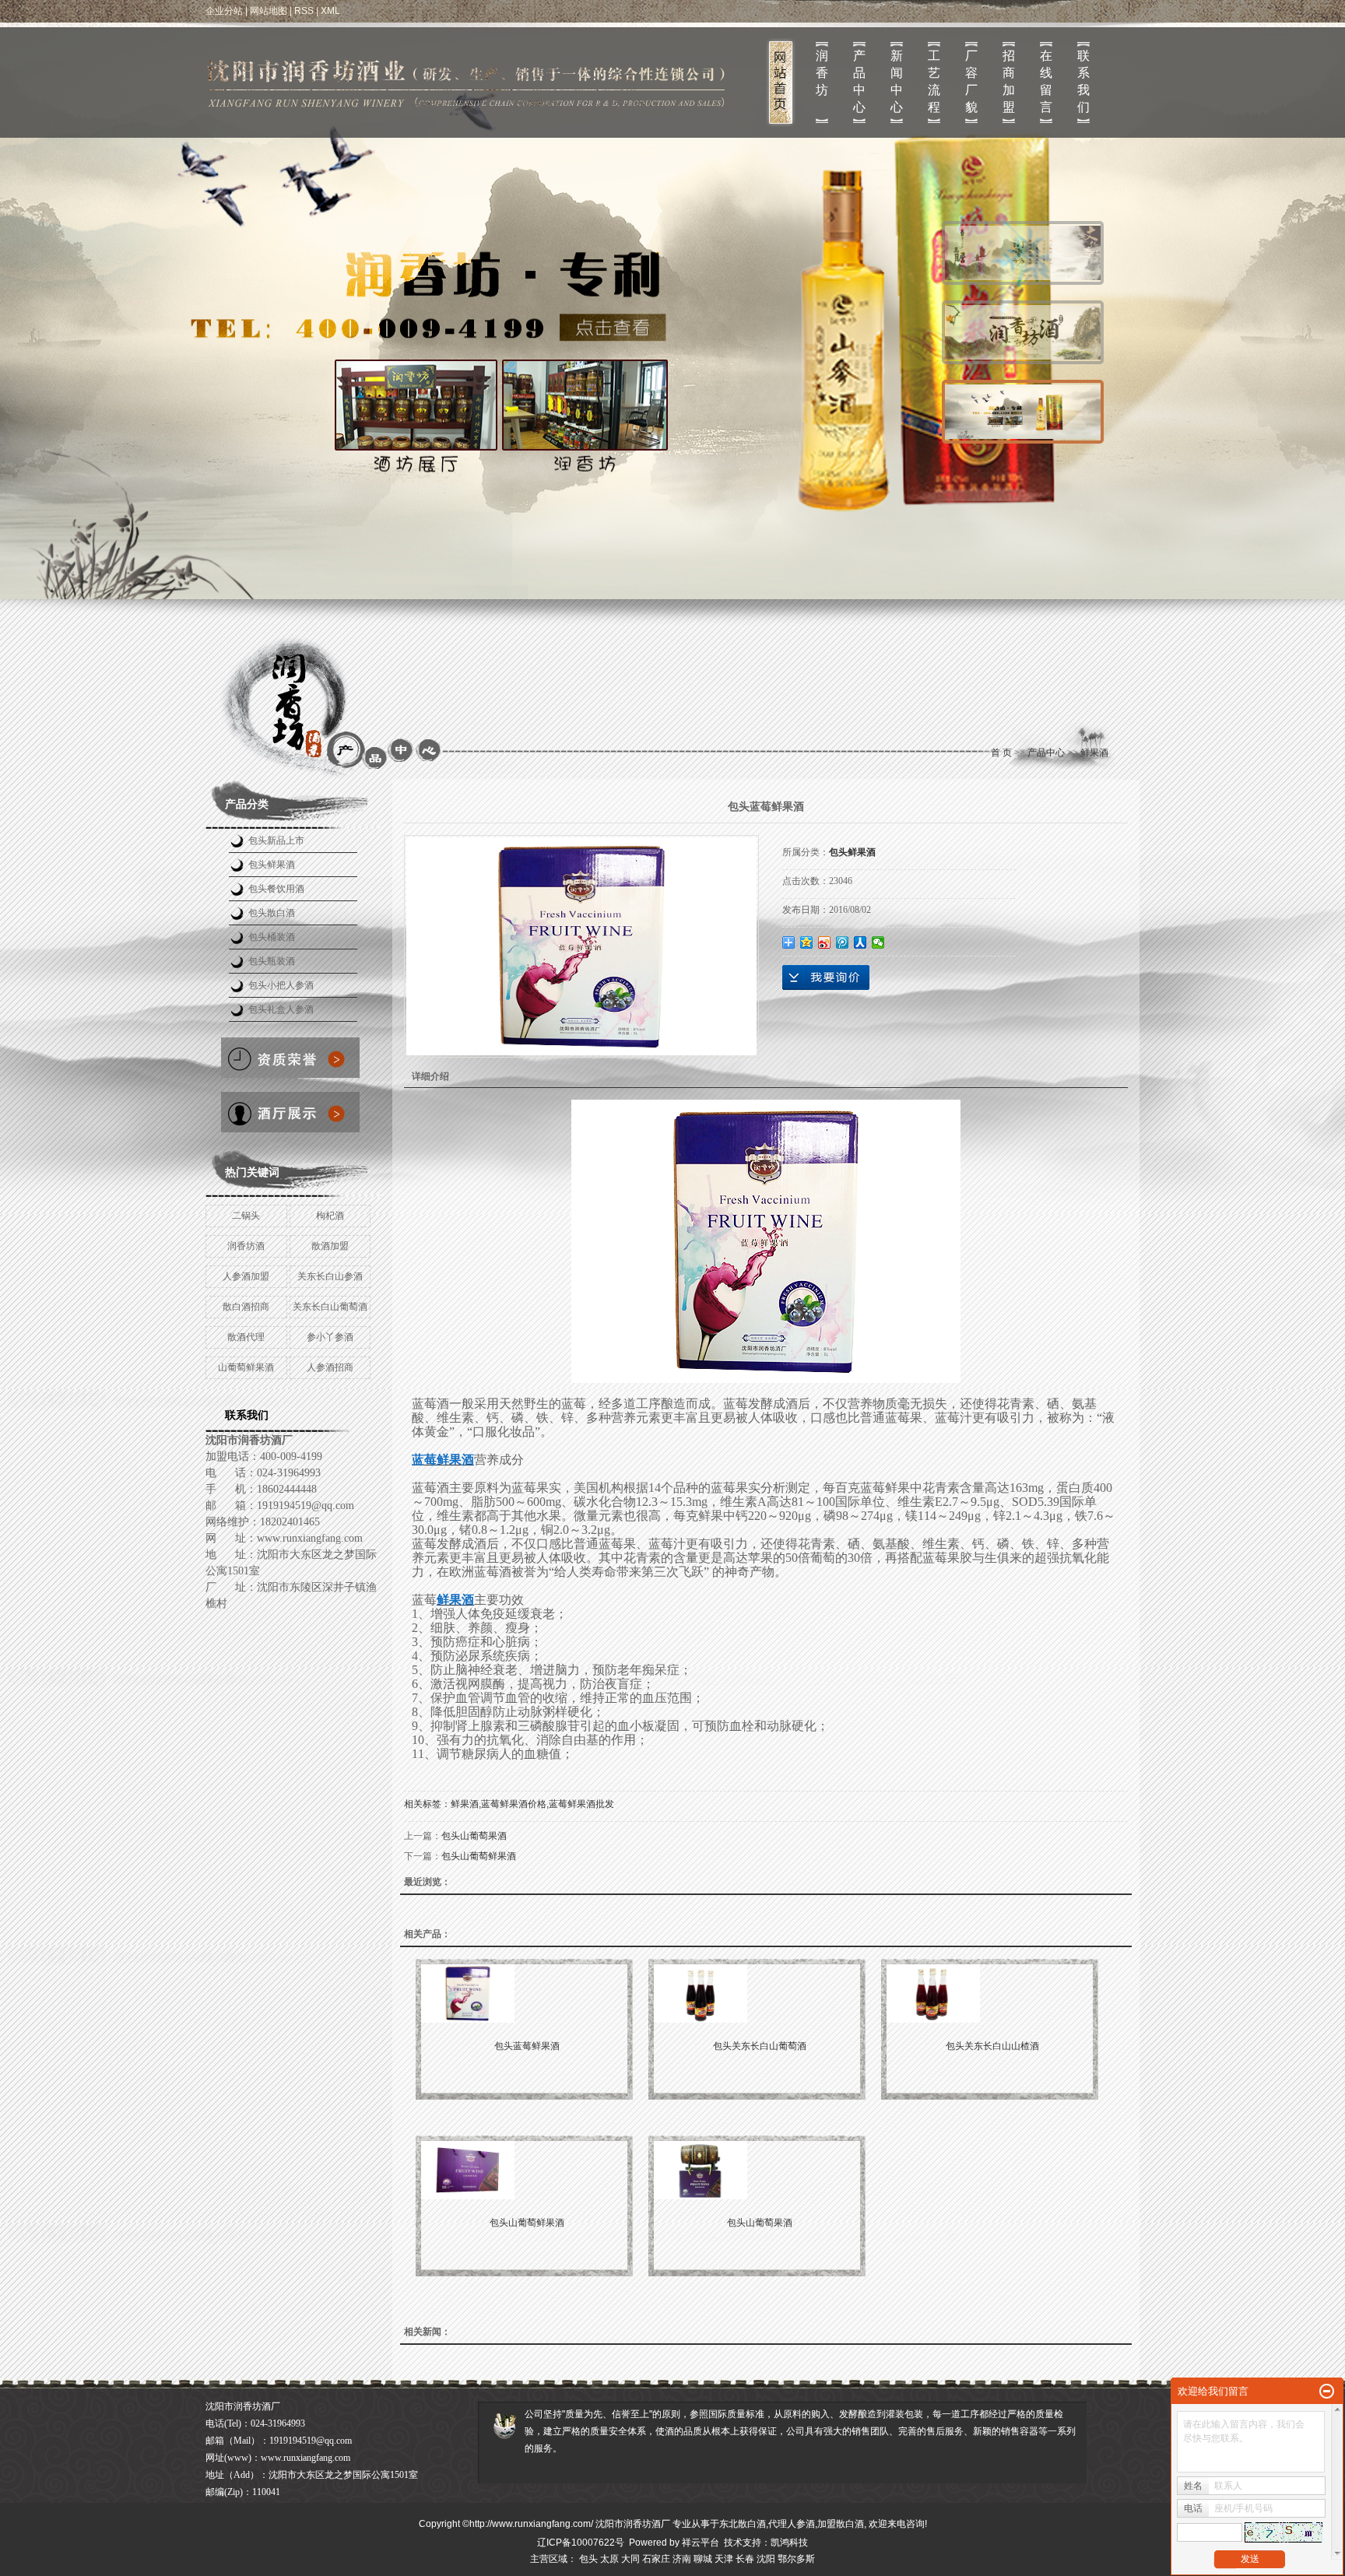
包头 (588, 2559)
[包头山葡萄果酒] (760, 2170)
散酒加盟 (330, 1246)
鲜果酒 (1094, 753)
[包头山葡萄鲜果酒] (527, 2170)
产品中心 (859, 81)
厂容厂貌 (971, 81)
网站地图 (269, 11)
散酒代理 (246, 1337)
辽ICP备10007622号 (581, 2543)
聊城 (703, 2559)
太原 (609, 2559)
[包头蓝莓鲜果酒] (527, 1993)
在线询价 (826, 977)
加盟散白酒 (841, 2524)
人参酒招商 (330, 1367)
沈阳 (766, 2559)
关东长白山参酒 (330, 1276)
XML (330, 11)
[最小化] (1327, 2392)
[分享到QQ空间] (807, 942)
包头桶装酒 (272, 937)
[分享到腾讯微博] (843, 942)
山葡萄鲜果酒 (246, 1367)
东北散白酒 (743, 2524)
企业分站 (224, 11)
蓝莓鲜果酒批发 (581, 1804)
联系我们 (1083, 81)
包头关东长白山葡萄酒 (760, 2046)
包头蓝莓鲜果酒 (527, 2046)
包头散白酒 (272, 913)
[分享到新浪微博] (825, 942)
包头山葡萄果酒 (474, 1836)
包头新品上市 (276, 841)
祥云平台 (701, 2543)
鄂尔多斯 (796, 2559)
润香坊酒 (246, 1246)
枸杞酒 (330, 1216)
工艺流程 (934, 81)
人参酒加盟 (246, 1276)
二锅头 (246, 1216)
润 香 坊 (822, 73)
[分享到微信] (878, 942)
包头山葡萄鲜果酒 (479, 1856)
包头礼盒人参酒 (281, 1009)
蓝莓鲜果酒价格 (514, 1804)
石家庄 (656, 2559)
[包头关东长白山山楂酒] (992, 1993)
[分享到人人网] (860, 942)
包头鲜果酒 (272, 865)
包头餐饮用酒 (276, 889)
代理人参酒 (792, 2524)
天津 (724, 2559)
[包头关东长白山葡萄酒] (760, 1993)
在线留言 (1046, 81)
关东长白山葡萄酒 (330, 1307)
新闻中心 (897, 81)
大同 (630, 2559)
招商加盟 (1009, 81)
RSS (304, 11)
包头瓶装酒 (272, 961)
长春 (745, 2559)
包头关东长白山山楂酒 (992, 2046)
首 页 (1001, 753)
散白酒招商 (246, 1307)
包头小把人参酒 (281, 985)
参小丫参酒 (330, 1337)
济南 (682, 2559)
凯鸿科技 (789, 2543)
